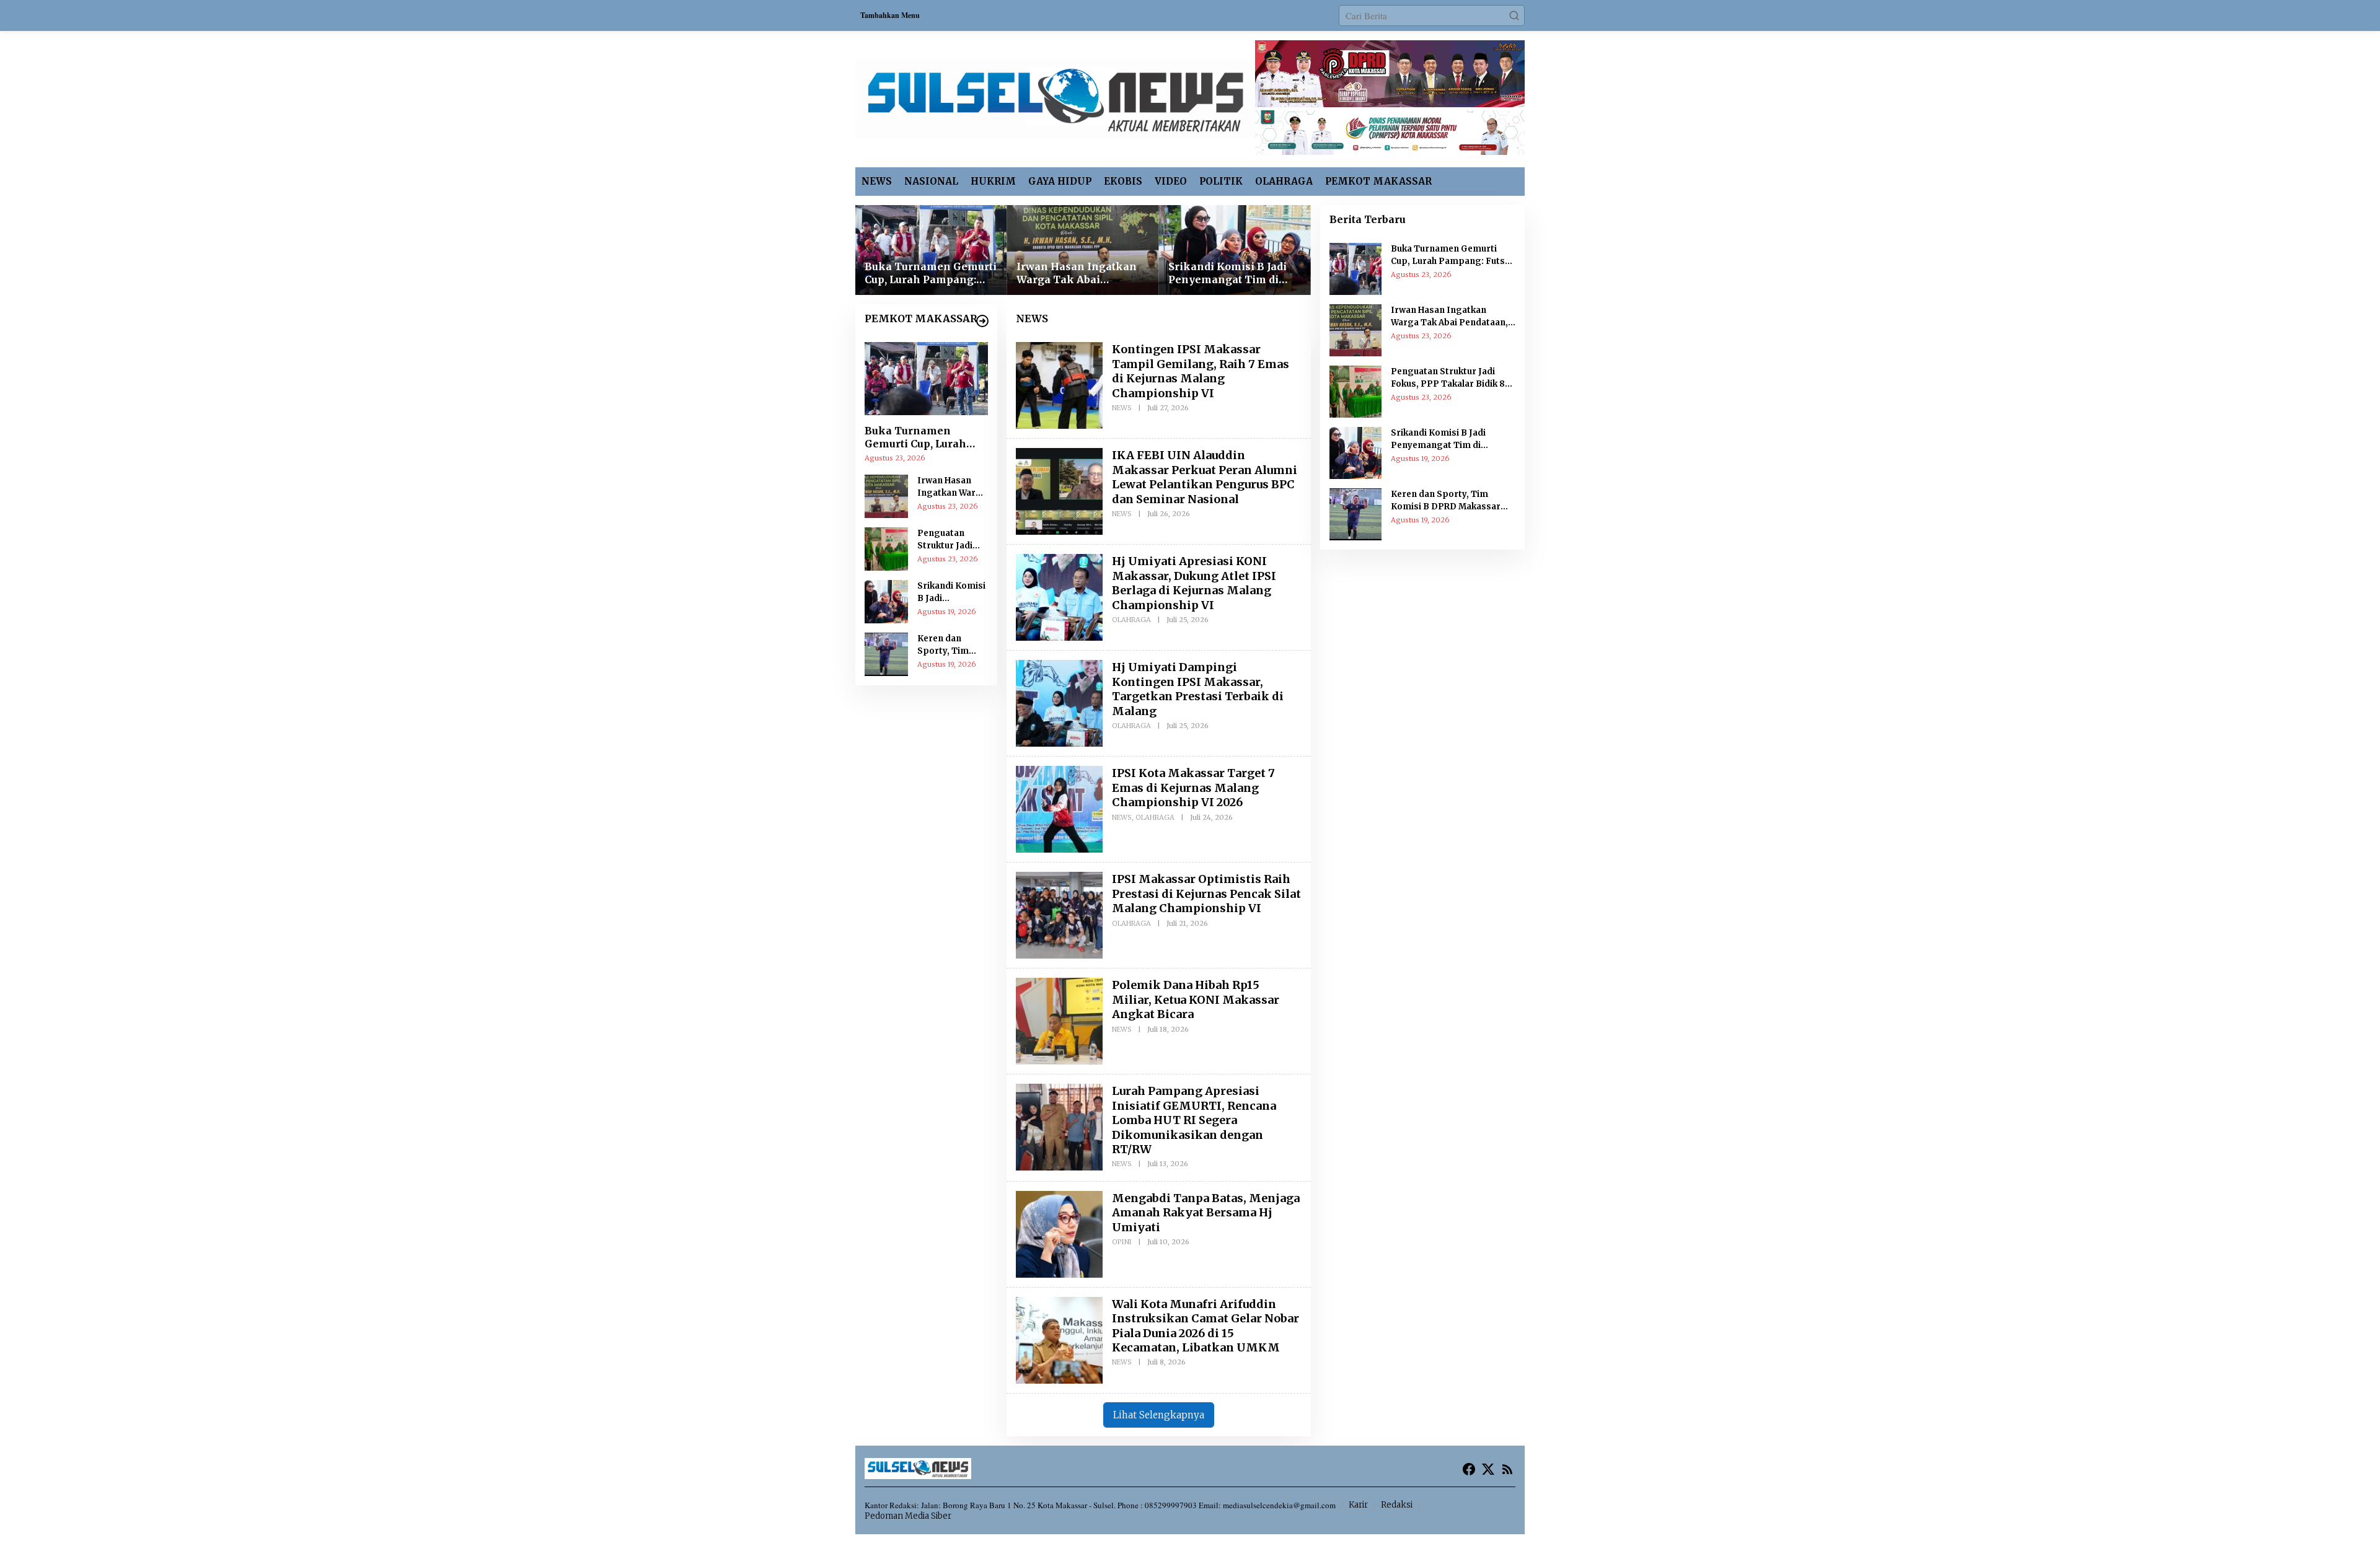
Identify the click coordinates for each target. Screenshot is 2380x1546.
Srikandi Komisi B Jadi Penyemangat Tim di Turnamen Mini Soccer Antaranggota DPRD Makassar (1229, 273)
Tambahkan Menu (890, 15)
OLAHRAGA (1131, 620)
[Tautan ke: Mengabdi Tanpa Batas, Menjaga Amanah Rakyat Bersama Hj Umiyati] (1059, 1232)
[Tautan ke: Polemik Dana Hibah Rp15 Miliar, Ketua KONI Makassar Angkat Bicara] (1059, 1020)
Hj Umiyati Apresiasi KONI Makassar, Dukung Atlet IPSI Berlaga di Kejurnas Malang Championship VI (1194, 583)
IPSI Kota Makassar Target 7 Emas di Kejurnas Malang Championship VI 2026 (1193, 788)
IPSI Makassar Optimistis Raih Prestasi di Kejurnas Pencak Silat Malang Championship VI (1206, 894)
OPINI (1122, 1242)
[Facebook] (1469, 1469)
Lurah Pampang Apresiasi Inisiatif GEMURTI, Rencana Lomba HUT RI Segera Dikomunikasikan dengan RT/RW (1194, 1120)
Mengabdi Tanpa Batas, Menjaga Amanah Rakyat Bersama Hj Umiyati (1206, 1213)
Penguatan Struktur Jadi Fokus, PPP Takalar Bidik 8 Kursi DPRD (949, 540)
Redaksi (1397, 1505)
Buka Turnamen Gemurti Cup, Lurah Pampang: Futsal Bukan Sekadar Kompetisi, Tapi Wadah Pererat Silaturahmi (931, 273)
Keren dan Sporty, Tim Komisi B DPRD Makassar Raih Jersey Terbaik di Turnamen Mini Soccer (950, 645)
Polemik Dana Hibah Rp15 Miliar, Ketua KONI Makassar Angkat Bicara (1196, 999)
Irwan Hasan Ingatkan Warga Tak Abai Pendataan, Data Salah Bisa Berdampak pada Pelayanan (1077, 273)
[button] (1514, 15)
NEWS (1122, 408)
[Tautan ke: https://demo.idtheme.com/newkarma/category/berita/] (982, 321)
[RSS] (1507, 1469)
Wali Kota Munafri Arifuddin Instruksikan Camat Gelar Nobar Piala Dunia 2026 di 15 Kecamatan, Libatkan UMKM (1205, 1326)
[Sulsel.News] (1055, 97)
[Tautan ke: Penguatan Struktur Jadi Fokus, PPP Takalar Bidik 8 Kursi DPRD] (886, 547)
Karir (1358, 1505)
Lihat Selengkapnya (1159, 1415)
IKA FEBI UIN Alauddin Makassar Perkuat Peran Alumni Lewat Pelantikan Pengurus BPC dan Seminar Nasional (1205, 477)
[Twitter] (1488, 1469)
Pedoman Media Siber (908, 1516)
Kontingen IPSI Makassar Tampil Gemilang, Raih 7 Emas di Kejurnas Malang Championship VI (1201, 371)
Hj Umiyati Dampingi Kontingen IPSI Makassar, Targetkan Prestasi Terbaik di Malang (1198, 689)
